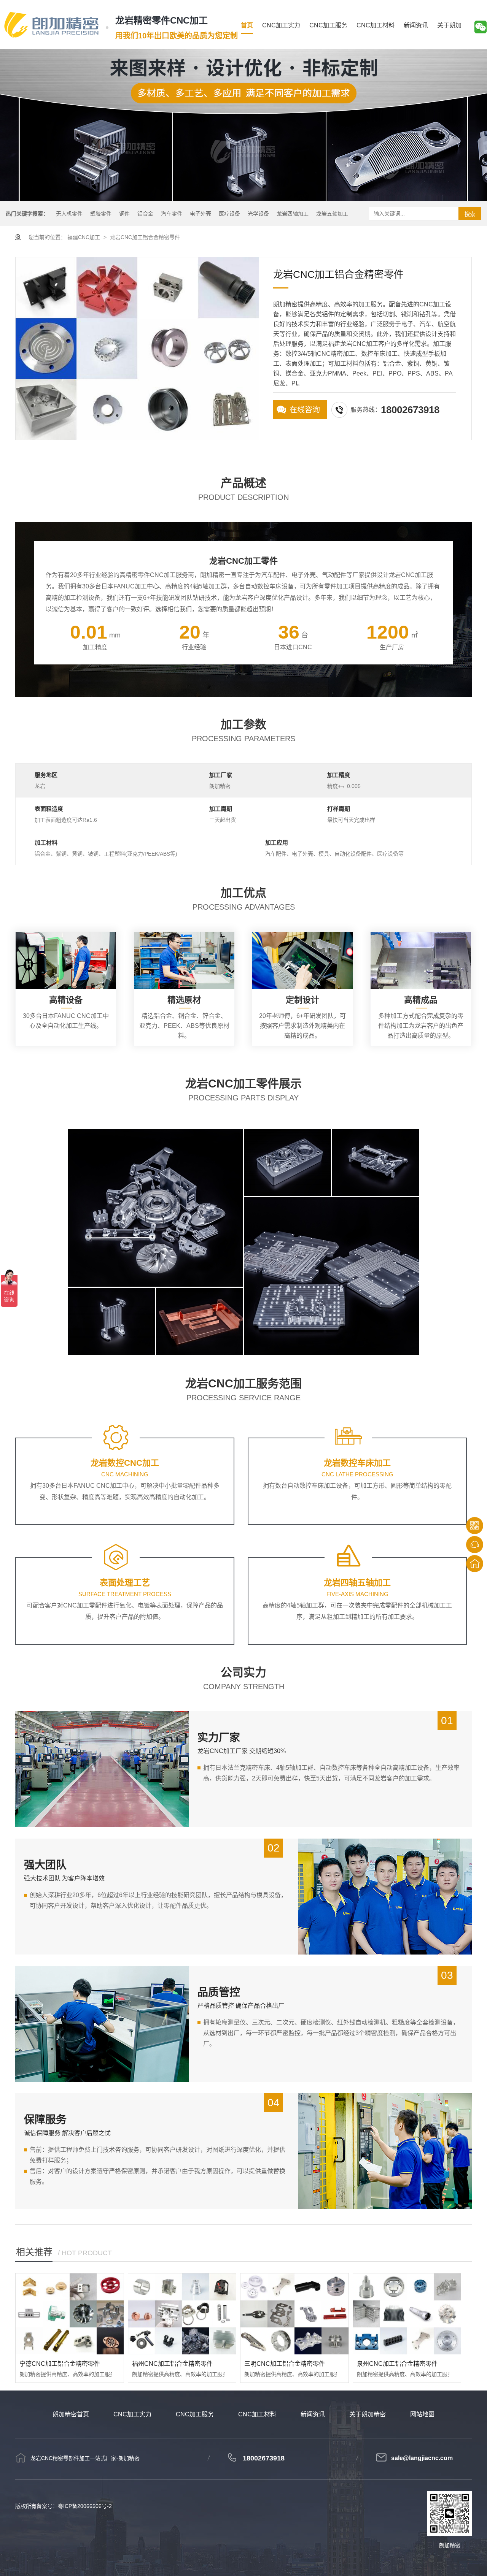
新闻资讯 (416, 25)
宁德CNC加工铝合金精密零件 (60, 2364)
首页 (247, 25)
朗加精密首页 (71, 2414)
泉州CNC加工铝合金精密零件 (397, 2364)
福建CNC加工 (84, 237)
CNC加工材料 (376, 25)
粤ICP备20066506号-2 (85, 2506)
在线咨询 (305, 410)
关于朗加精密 (368, 2414)
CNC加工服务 (328, 25)
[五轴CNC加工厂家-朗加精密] (51, 25)
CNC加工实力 (281, 25)
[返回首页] (475, 1564)
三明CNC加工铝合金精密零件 (285, 2364)
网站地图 (422, 2414)
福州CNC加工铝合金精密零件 (172, 2364)
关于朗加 (449, 25)
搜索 (470, 214)
